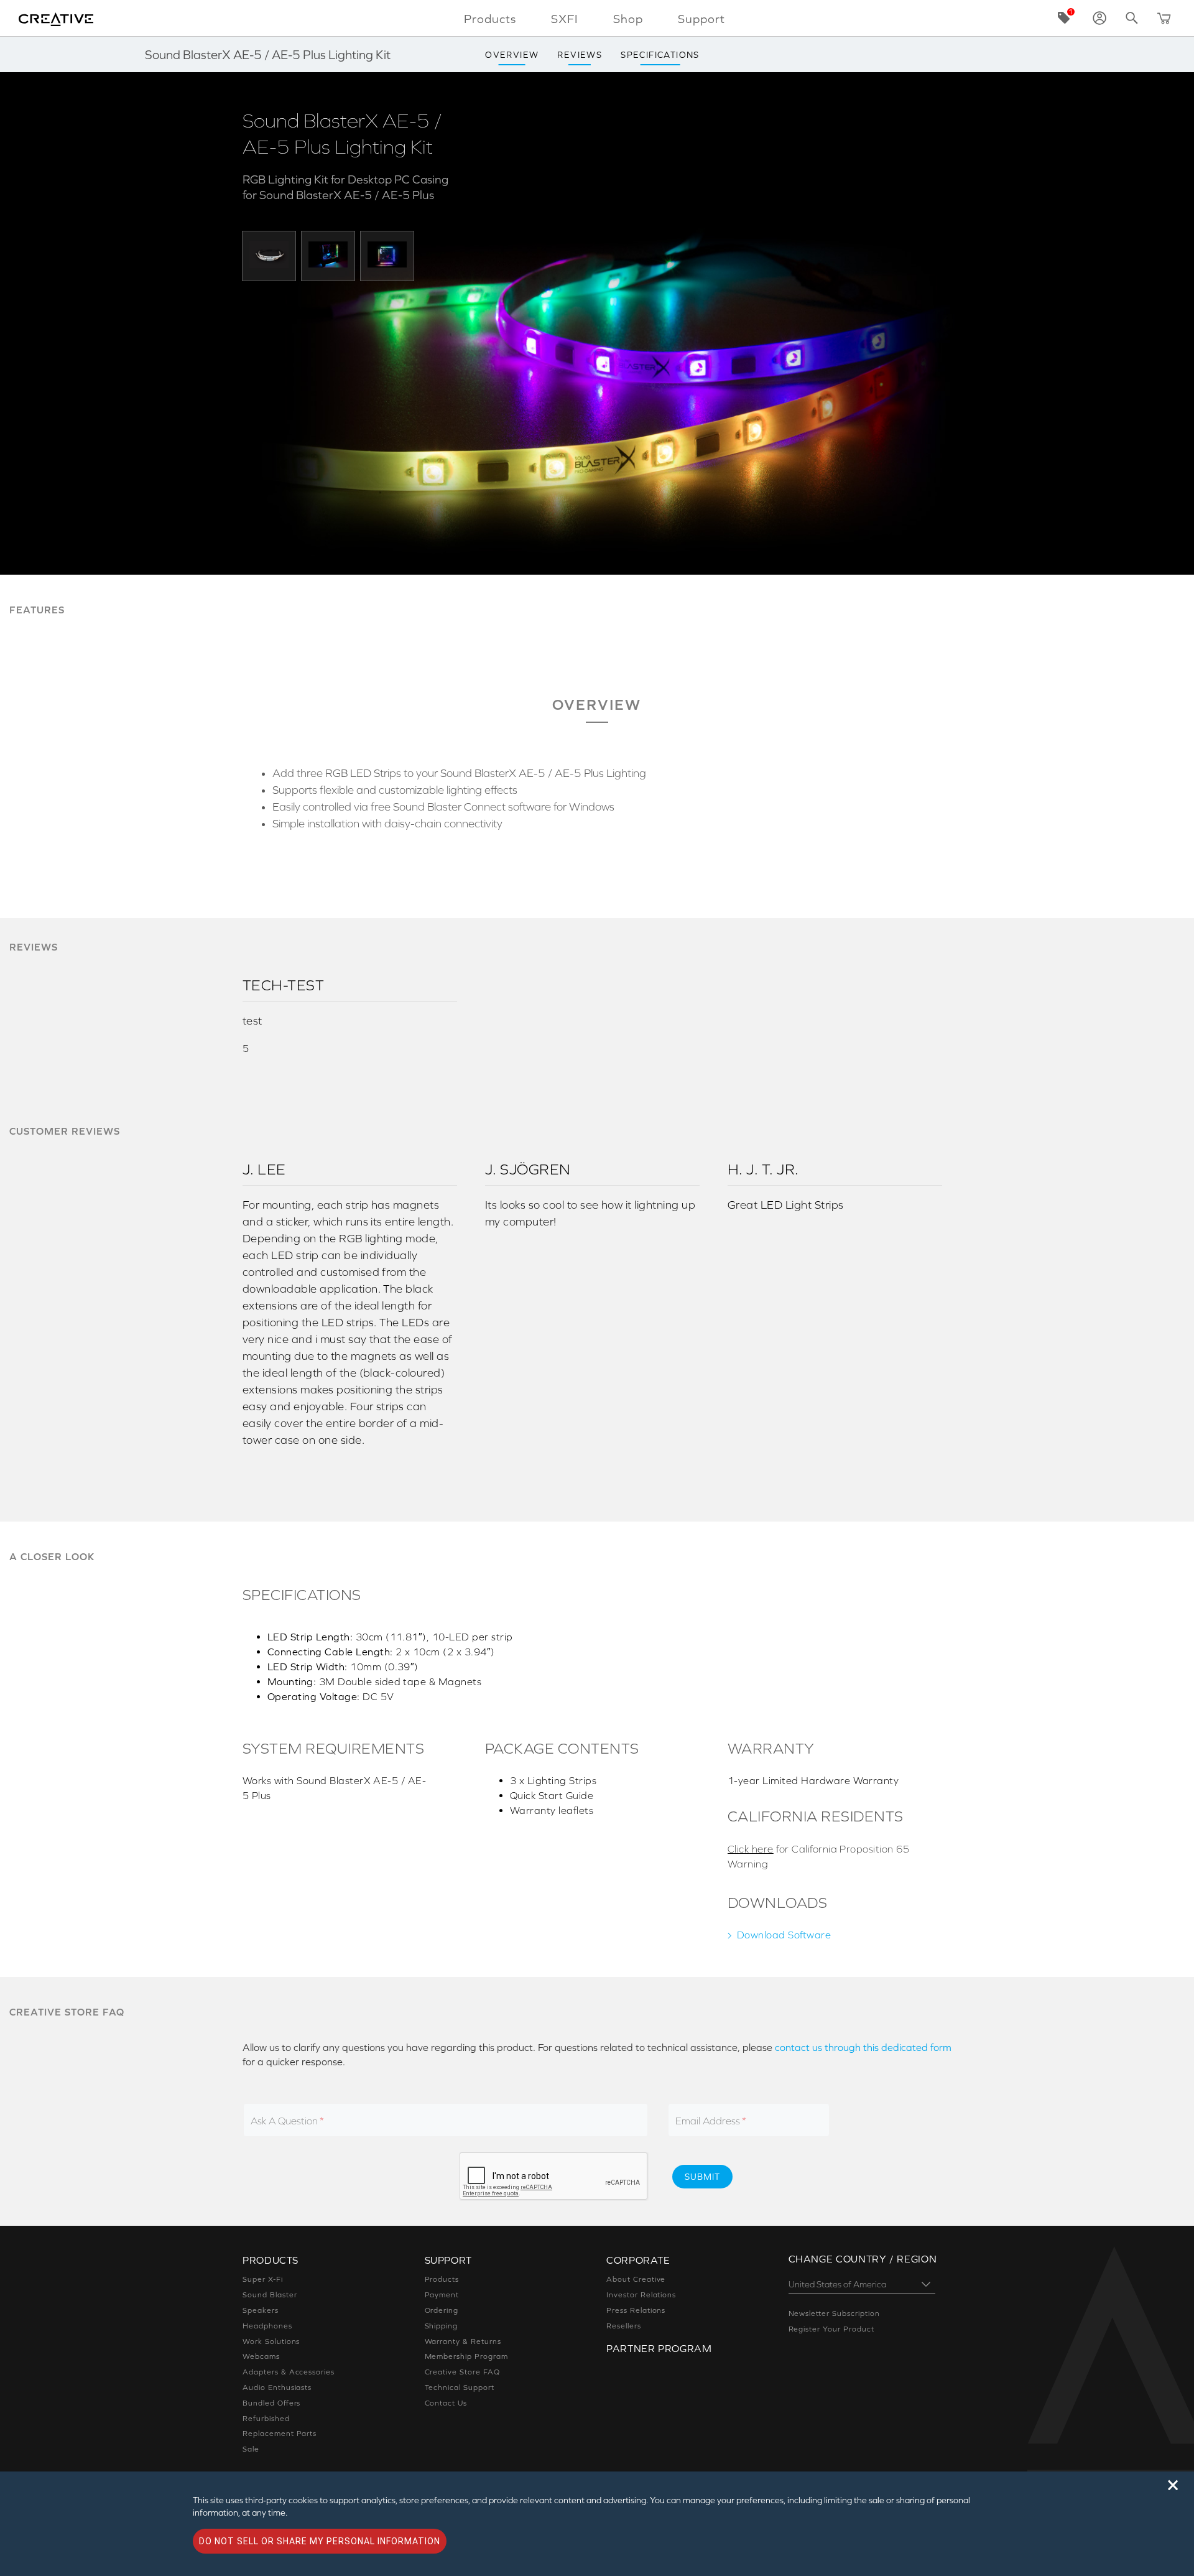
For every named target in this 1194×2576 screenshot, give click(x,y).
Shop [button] (628, 19)
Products (442, 2279)
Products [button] (490, 19)
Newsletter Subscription (834, 2313)
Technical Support (460, 2388)
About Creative (636, 2279)
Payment (442, 2295)
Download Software (784, 1935)
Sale (251, 2449)
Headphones (267, 2326)
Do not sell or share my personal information (320, 2541)
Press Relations (636, 2310)
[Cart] (1164, 18)
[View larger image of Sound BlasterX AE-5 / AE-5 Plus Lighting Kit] (269, 255)
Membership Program (466, 2356)
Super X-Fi (263, 2279)
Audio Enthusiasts (277, 2388)
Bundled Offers (271, 2403)
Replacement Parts (280, 2434)
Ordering (442, 2310)
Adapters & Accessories (289, 2372)
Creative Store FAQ (462, 2372)
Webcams (261, 2356)
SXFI (565, 19)
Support (701, 19)
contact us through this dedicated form (863, 2047)
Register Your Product (831, 2329)
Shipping (442, 2326)
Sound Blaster (270, 2295)
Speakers (261, 2310)
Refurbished (266, 2419)
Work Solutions (271, 2341)
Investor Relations (641, 2295)
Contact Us (446, 2403)
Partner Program (659, 2348)
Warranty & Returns (463, 2341)
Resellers (624, 2326)
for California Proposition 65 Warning (818, 1856)
